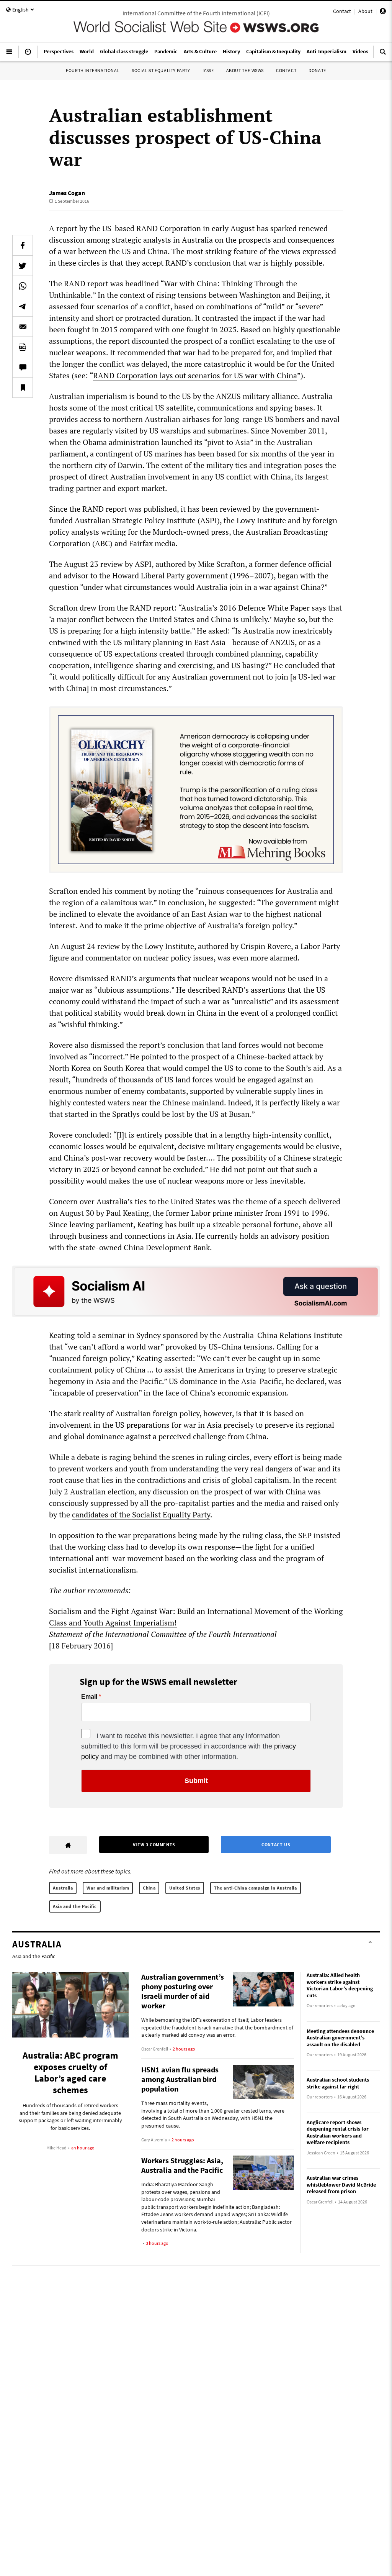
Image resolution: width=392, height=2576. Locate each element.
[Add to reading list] (23, 387)
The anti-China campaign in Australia (256, 1888)
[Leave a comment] (23, 367)
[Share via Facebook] (23, 245)
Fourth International (93, 70)
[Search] (383, 55)
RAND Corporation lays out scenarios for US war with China (195, 375)
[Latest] (28, 55)
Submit (196, 1781)
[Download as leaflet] (23, 347)
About (365, 11)
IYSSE (208, 70)
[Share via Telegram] (23, 306)
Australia (63, 1888)
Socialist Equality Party (161, 70)
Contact (342, 11)
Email (89, 1697)
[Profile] (383, 12)
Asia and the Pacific (75, 1906)
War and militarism (108, 1888)
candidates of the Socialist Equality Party (141, 1515)
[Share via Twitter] (23, 266)
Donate (317, 70)
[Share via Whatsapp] (23, 286)
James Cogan (67, 193)
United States (185, 1888)
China (149, 1888)
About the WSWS (245, 70)
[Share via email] (23, 327)
